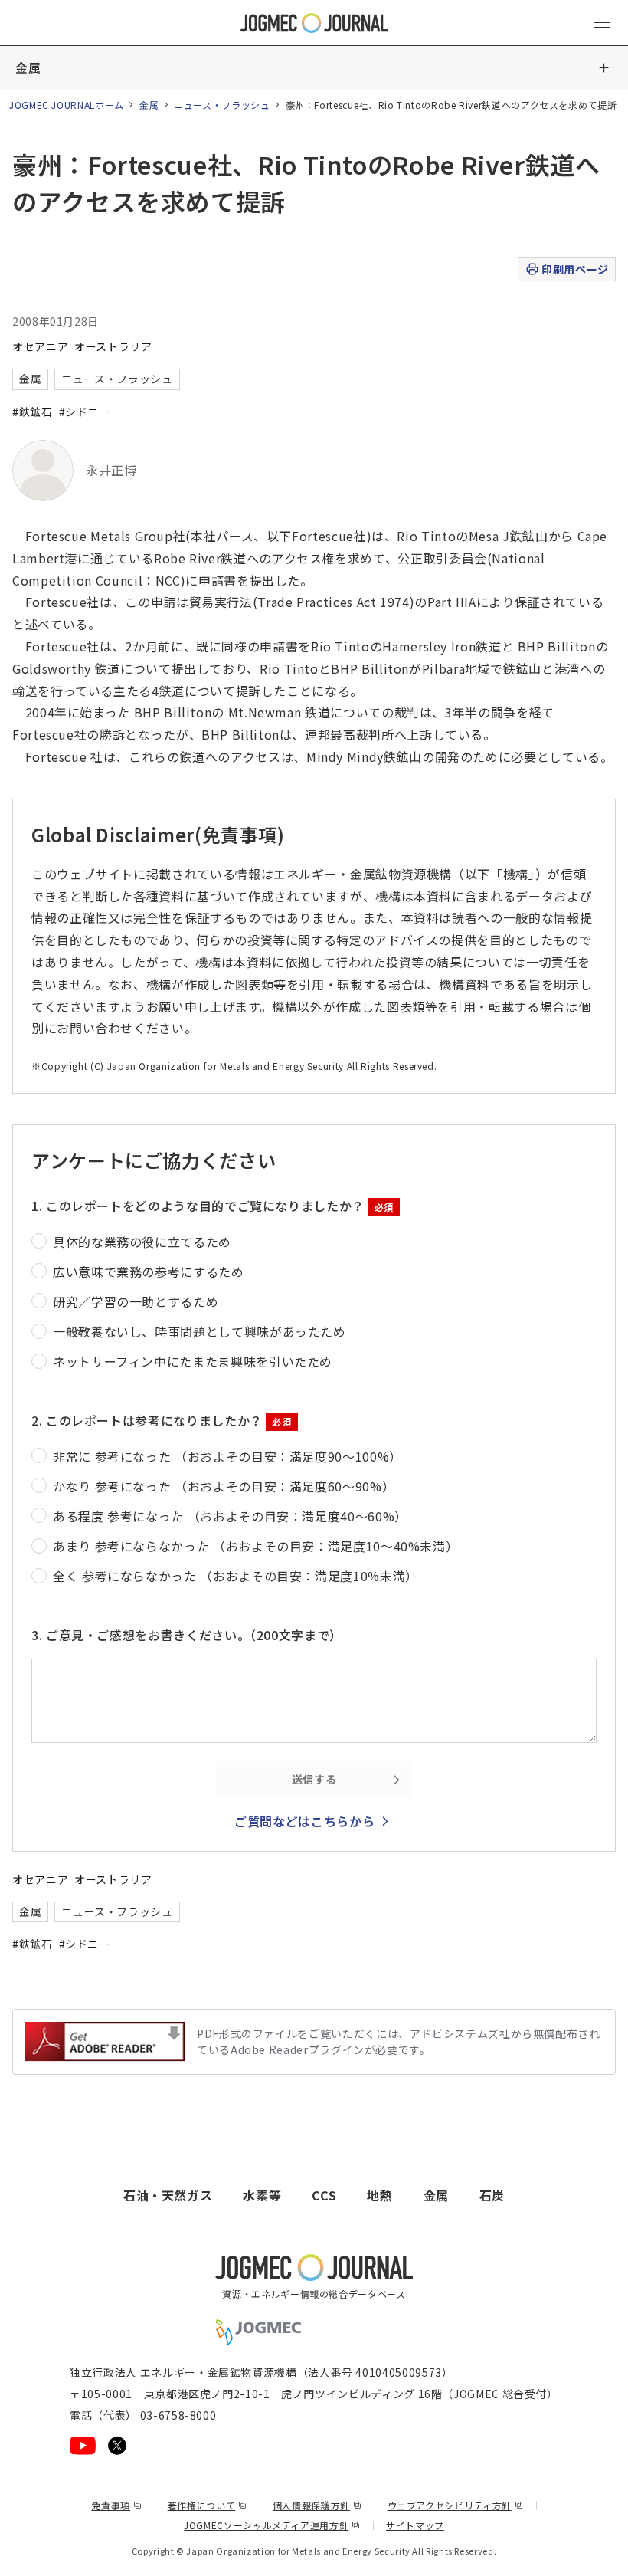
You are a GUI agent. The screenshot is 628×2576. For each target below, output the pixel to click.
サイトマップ (415, 2525)
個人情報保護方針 (317, 2505)
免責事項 (116, 2505)
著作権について (208, 2505)
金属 (28, 67)
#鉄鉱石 (33, 412)
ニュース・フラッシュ (222, 105)
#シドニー (85, 412)
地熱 (379, 2195)
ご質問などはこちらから (304, 1821)
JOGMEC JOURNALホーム (67, 105)
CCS (324, 2195)
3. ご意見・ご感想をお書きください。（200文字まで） (187, 1635)
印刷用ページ (575, 269)
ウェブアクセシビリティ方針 (456, 2505)
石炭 (492, 2195)
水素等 (262, 2195)
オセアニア (40, 346)
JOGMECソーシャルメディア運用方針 (272, 2525)
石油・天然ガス (168, 2195)
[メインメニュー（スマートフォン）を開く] (602, 23)
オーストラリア (113, 346)
